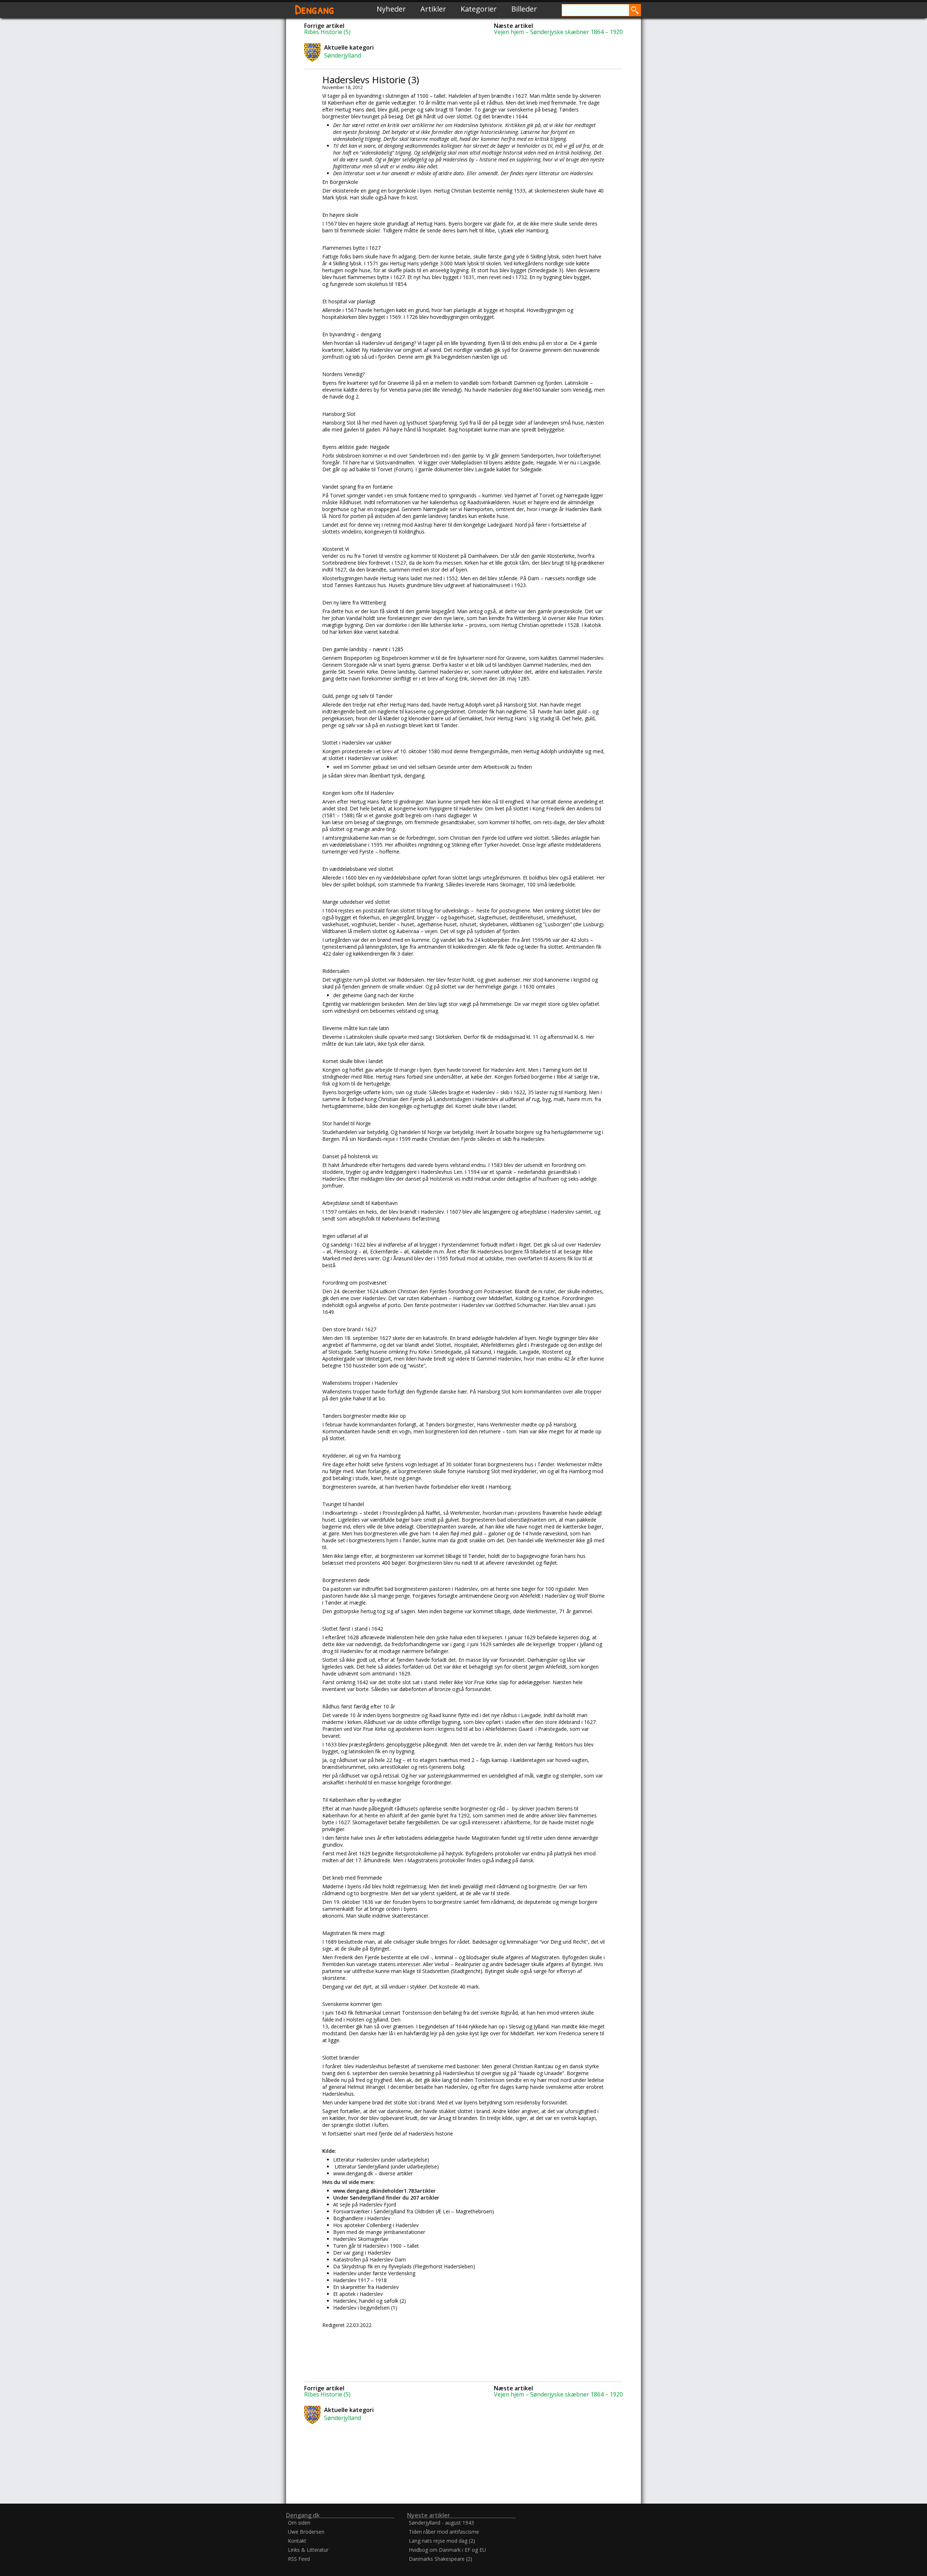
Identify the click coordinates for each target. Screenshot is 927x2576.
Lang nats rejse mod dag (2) (442, 2541)
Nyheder (391, 9)
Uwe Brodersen (306, 2532)
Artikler (433, 9)
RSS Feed (299, 2559)
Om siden (299, 2523)
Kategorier (479, 9)
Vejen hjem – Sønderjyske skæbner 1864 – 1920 (558, 32)
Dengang (315, 9)
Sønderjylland (343, 55)
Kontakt (297, 2541)
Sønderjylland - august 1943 (441, 2523)
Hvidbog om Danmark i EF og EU (447, 2550)
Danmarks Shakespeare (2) (441, 2559)
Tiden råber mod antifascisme (444, 2532)
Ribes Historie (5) (327, 32)
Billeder (524, 9)
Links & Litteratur (308, 2550)
